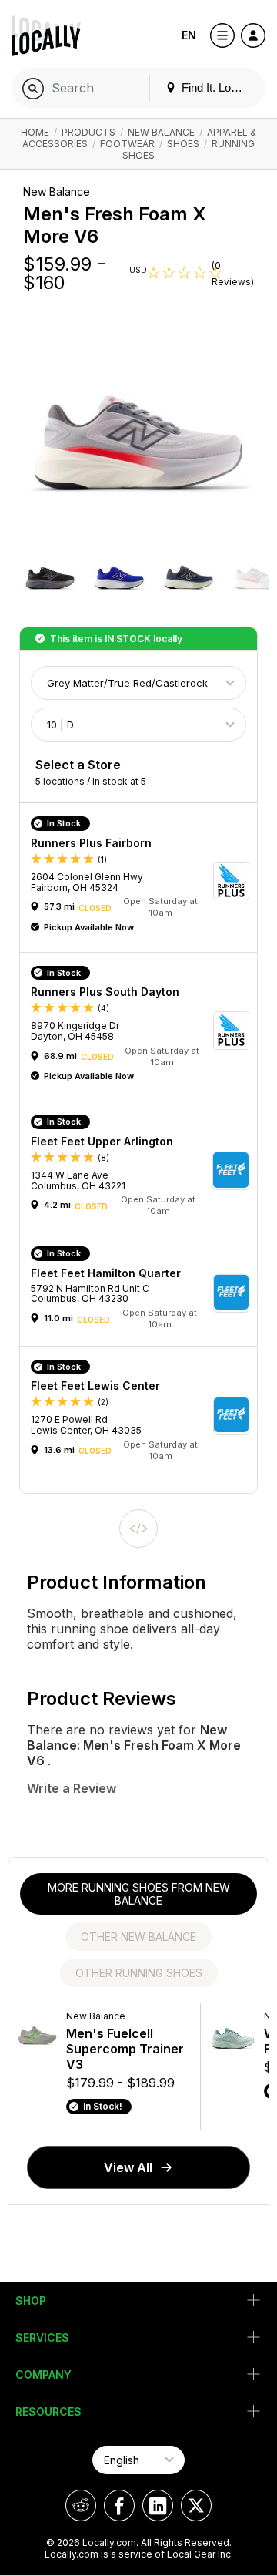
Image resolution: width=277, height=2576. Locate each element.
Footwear (127, 144)
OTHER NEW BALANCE (138, 1937)
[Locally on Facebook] (119, 2505)
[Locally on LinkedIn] (158, 2505)
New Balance (161, 132)
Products (88, 132)
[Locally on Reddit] (81, 2505)
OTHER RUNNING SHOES (139, 1973)
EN (189, 35)
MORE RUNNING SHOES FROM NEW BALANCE (139, 1894)
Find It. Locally (216, 87)
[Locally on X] (196, 2505)
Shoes (183, 144)
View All (128, 2167)
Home (35, 132)
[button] (50, 575)
